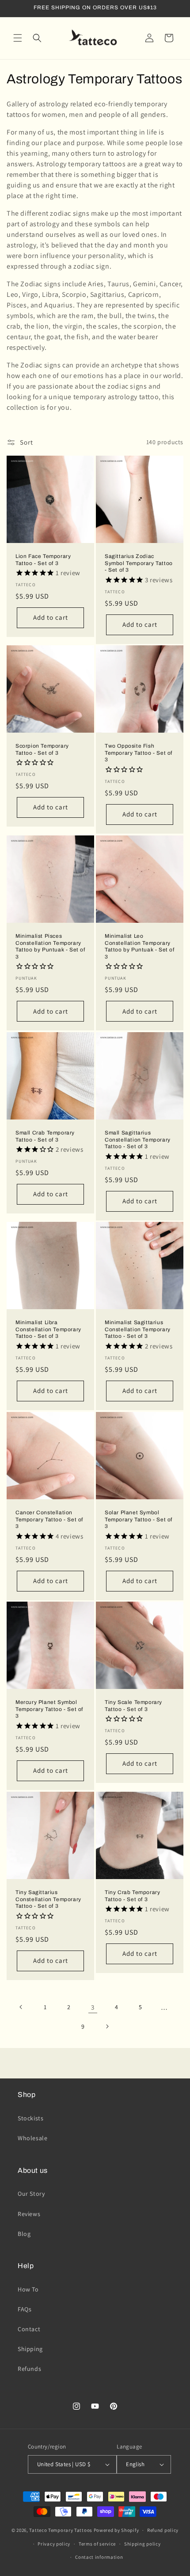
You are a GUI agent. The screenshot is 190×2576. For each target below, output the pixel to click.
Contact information (99, 2557)
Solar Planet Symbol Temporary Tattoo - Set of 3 (139, 1519)
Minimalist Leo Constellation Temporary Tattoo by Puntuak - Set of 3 (140, 946)
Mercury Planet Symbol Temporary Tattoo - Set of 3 (49, 1709)
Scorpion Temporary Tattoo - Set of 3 (42, 749)
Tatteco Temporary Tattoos (61, 2530)
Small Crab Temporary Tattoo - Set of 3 (45, 1136)
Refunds (29, 2369)
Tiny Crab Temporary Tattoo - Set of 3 (132, 1896)
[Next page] (107, 2026)
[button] (18, 38)
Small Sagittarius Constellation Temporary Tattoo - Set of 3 (138, 1140)
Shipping (30, 2349)
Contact (29, 2329)
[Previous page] (21, 2007)
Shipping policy (142, 2544)
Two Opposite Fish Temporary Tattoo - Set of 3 (139, 753)
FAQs (25, 2309)
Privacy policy (54, 2544)
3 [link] (93, 2007)
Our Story (31, 2194)
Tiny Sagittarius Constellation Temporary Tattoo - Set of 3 (48, 1899)
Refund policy (163, 2530)
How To (28, 2289)
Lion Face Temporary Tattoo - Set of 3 (43, 560)
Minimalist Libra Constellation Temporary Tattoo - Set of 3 (48, 1329)
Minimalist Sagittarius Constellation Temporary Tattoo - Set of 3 (138, 1329)
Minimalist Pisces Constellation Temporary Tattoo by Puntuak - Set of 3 (50, 946)
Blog (24, 2234)
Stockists (30, 2118)
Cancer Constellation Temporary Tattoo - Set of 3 (49, 1519)
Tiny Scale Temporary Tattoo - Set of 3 (133, 1706)
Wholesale (32, 2138)
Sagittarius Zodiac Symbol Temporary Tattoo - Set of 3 (139, 563)
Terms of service (97, 2544)
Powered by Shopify (116, 2530)
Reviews (29, 2214)
